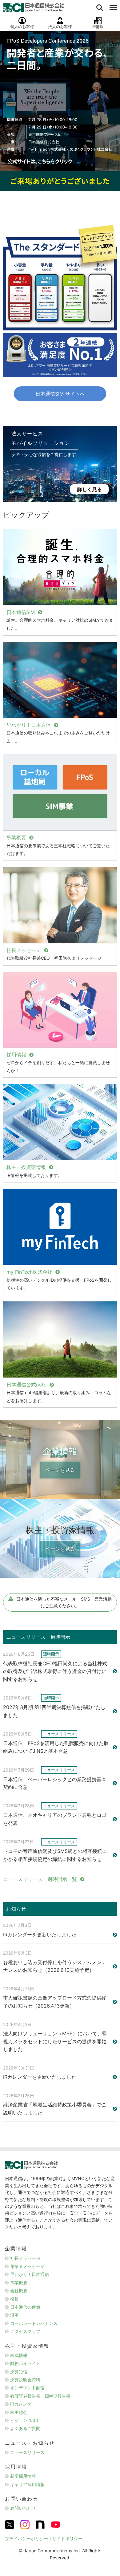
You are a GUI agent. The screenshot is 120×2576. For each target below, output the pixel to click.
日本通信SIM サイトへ (60, 394)
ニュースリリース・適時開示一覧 (40, 1879)
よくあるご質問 (25, 2428)
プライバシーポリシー (26, 2539)
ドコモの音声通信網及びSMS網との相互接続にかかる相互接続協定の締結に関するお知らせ (55, 1855)
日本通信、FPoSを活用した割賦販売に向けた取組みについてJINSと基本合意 (56, 1747)
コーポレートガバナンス (34, 2323)
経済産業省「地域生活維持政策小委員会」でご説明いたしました (55, 2109)
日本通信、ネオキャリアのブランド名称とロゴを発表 (55, 1819)
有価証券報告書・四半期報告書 (40, 2396)
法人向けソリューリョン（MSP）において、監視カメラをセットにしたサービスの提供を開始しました (55, 2041)
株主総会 (19, 2412)
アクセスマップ (25, 2331)
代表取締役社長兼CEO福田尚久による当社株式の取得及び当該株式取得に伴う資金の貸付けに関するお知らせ (55, 1671)
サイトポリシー (67, 2539)
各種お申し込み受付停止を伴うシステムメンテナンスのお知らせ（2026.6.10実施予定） (55, 1966)
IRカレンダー (23, 2404)
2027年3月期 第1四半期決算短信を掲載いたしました (54, 1711)
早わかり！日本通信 (30, 2274)
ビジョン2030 (24, 2420)
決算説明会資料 (25, 2380)
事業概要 (19, 2283)
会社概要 (19, 2291)
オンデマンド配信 (27, 2388)
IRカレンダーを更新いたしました (40, 1935)
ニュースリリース (27, 2452)
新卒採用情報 (23, 2476)
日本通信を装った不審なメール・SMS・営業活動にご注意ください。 (64, 1602)
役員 (14, 2299)
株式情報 (19, 2355)
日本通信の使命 (25, 2307)
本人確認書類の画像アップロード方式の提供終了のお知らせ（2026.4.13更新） (55, 2002)
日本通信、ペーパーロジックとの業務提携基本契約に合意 (55, 1783)
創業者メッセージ (27, 2266)
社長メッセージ (25, 2258)
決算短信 (19, 2372)
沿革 (14, 2315)
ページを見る (60, 1470)
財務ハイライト (25, 2363)
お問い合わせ (23, 2508)
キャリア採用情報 (27, 2484)
